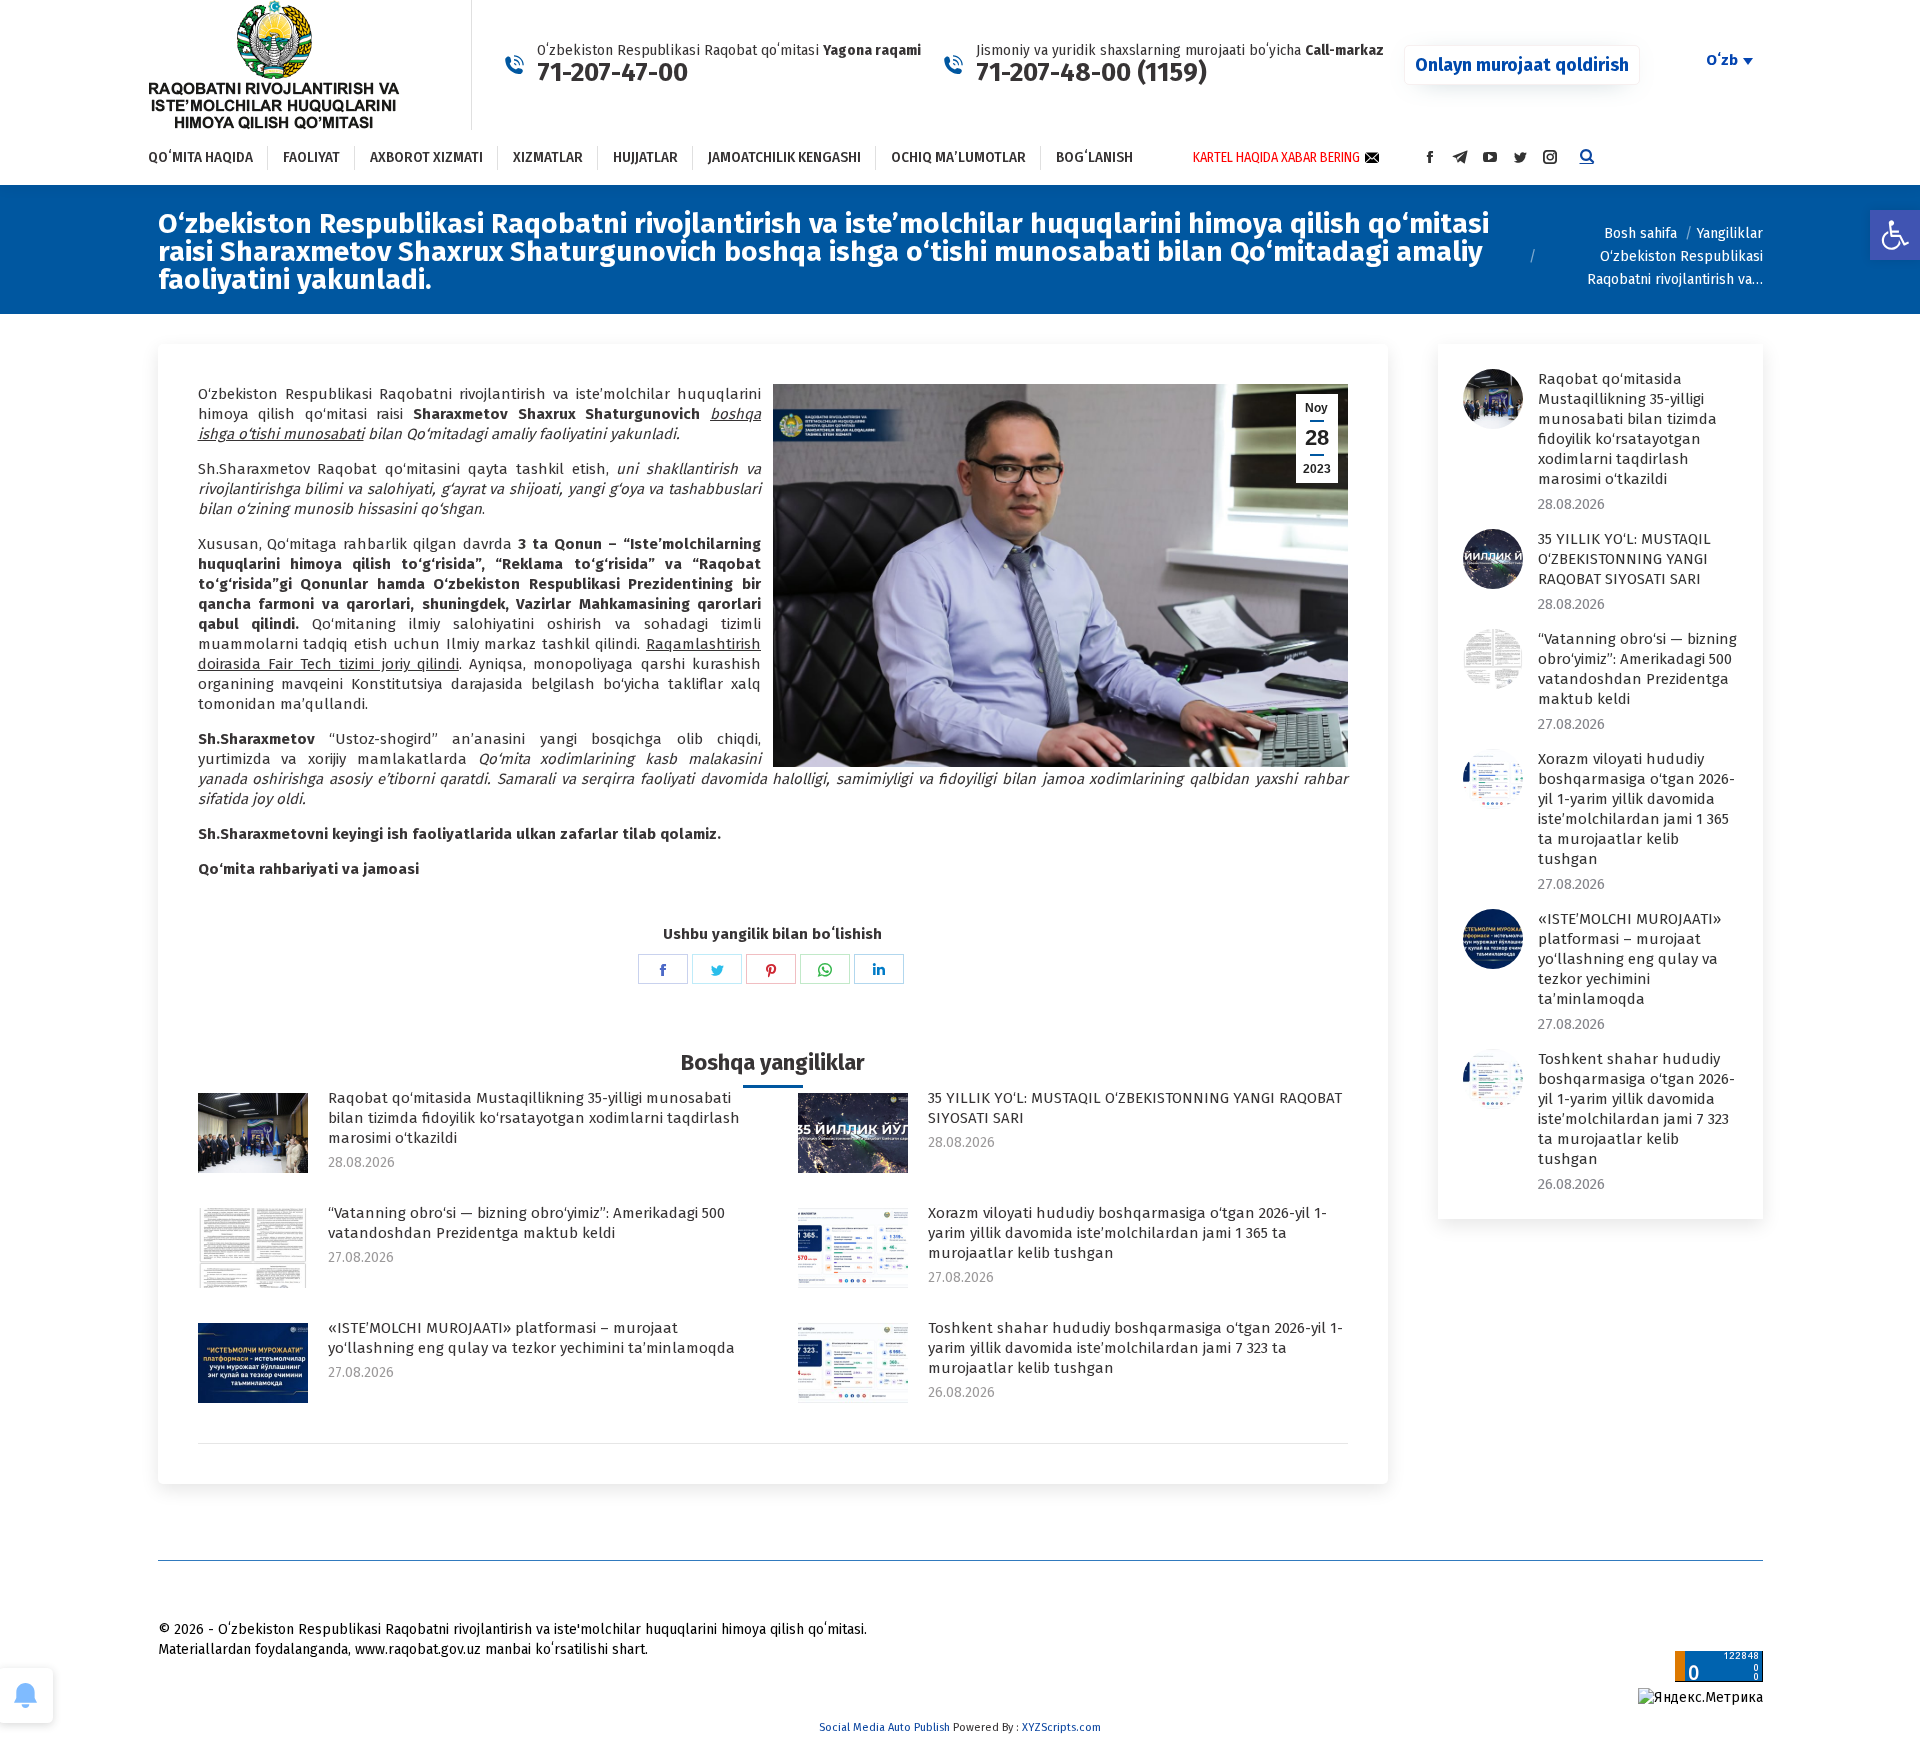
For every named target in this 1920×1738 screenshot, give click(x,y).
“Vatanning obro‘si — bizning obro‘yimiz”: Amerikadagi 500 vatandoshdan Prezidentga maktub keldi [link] (526, 1223)
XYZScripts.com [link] (1061, 1727)
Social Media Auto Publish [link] (884, 1727)
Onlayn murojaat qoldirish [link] (1522, 65)
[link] (1895, 235)
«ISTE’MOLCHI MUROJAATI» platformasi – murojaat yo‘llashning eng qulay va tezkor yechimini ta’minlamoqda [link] (531, 1338)
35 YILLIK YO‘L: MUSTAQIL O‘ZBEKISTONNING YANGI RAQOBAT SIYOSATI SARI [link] (1135, 1108)
